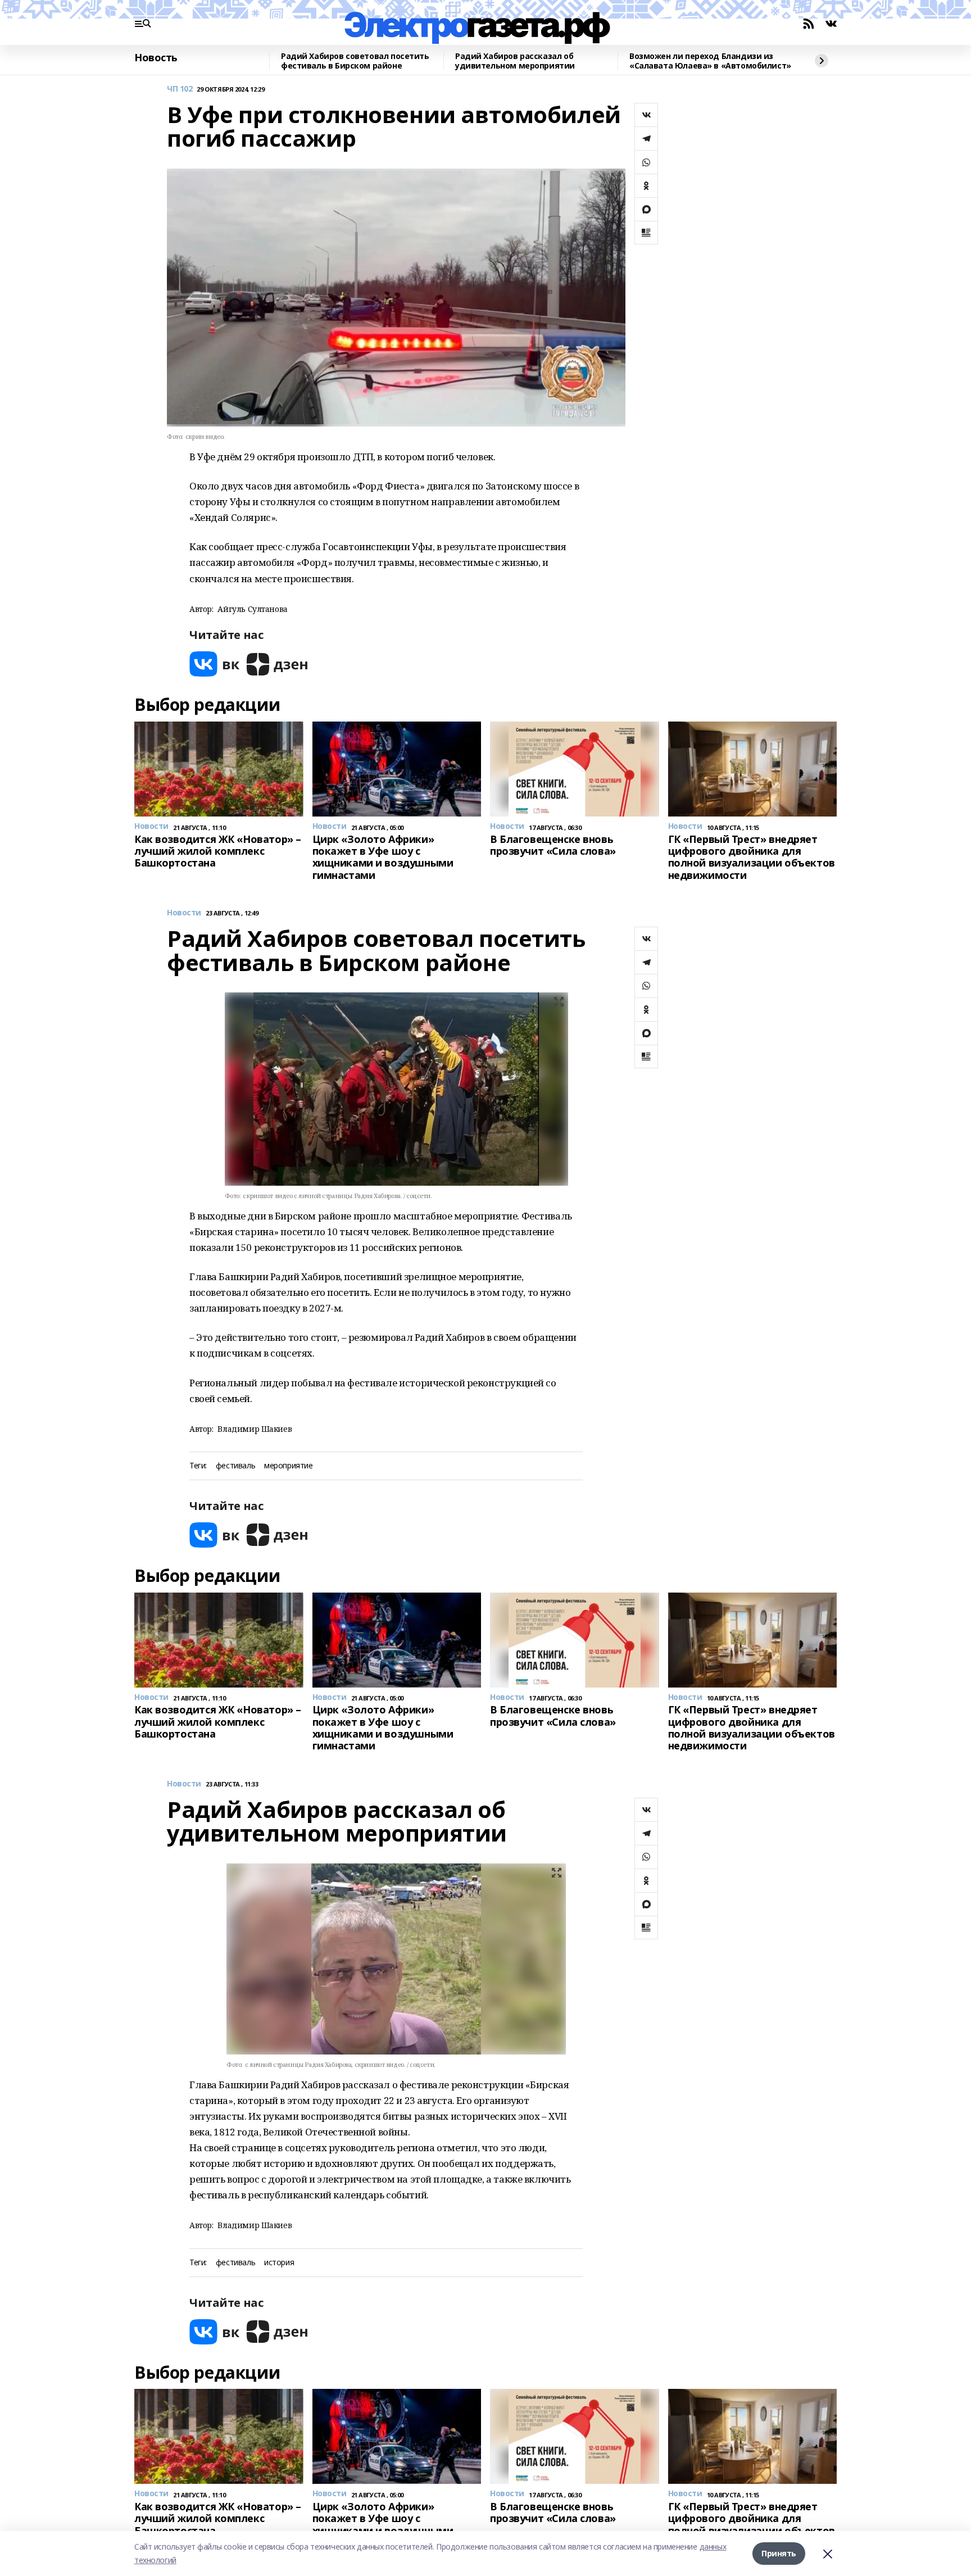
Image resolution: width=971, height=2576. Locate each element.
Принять (779, 2553)
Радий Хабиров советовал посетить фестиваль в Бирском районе (355, 61)
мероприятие (288, 1466)
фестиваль (235, 1466)
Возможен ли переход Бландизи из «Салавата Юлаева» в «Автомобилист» (710, 61)
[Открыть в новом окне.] (215, 664)
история (279, 2263)
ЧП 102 (180, 89)
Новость (156, 58)
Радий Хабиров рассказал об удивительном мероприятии (515, 61)
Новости (184, 913)
